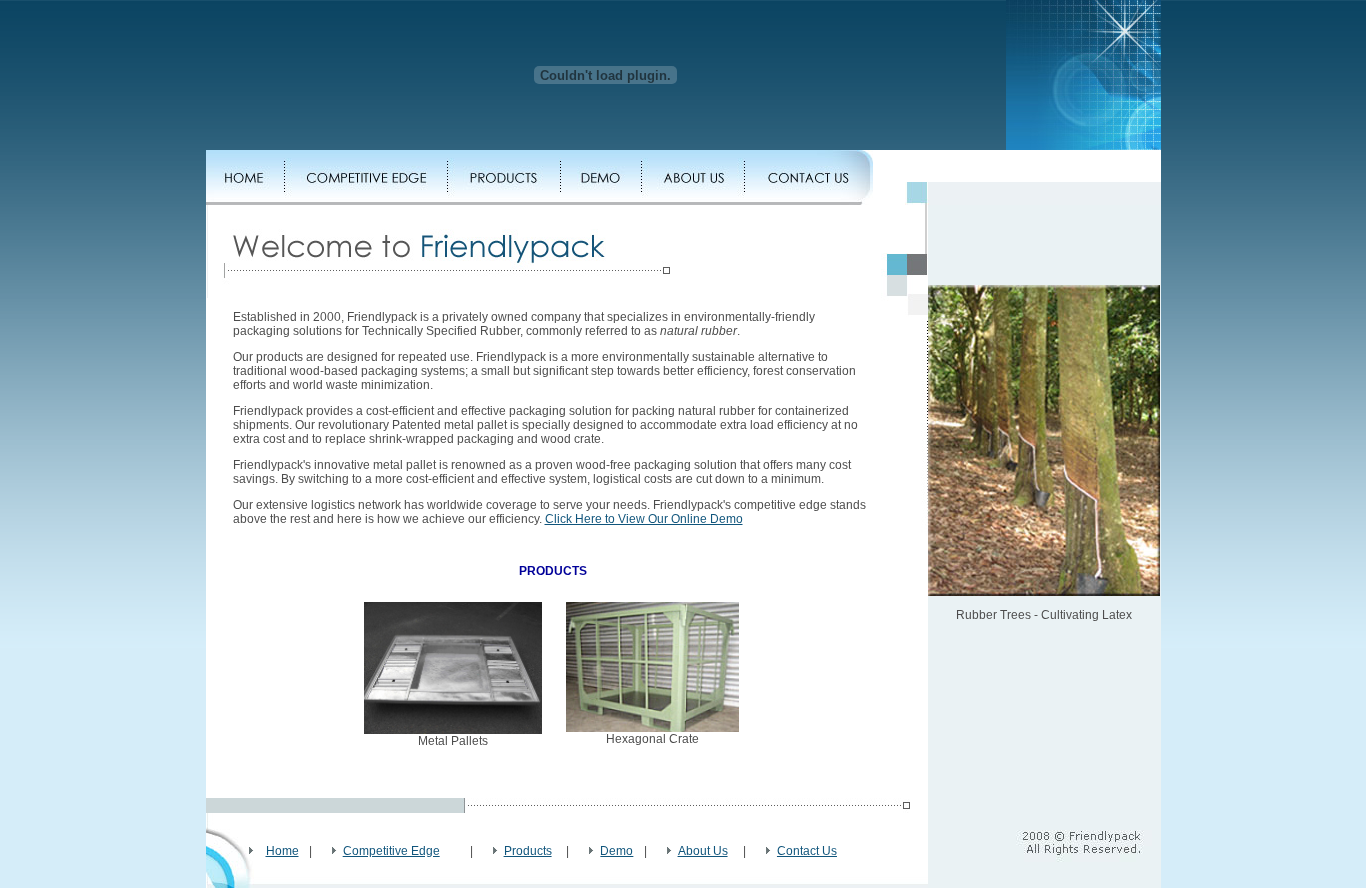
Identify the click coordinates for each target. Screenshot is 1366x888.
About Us (703, 851)
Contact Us (807, 851)
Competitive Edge (391, 851)
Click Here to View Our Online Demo (644, 519)
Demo (616, 851)
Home (282, 851)
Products (528, 851)
